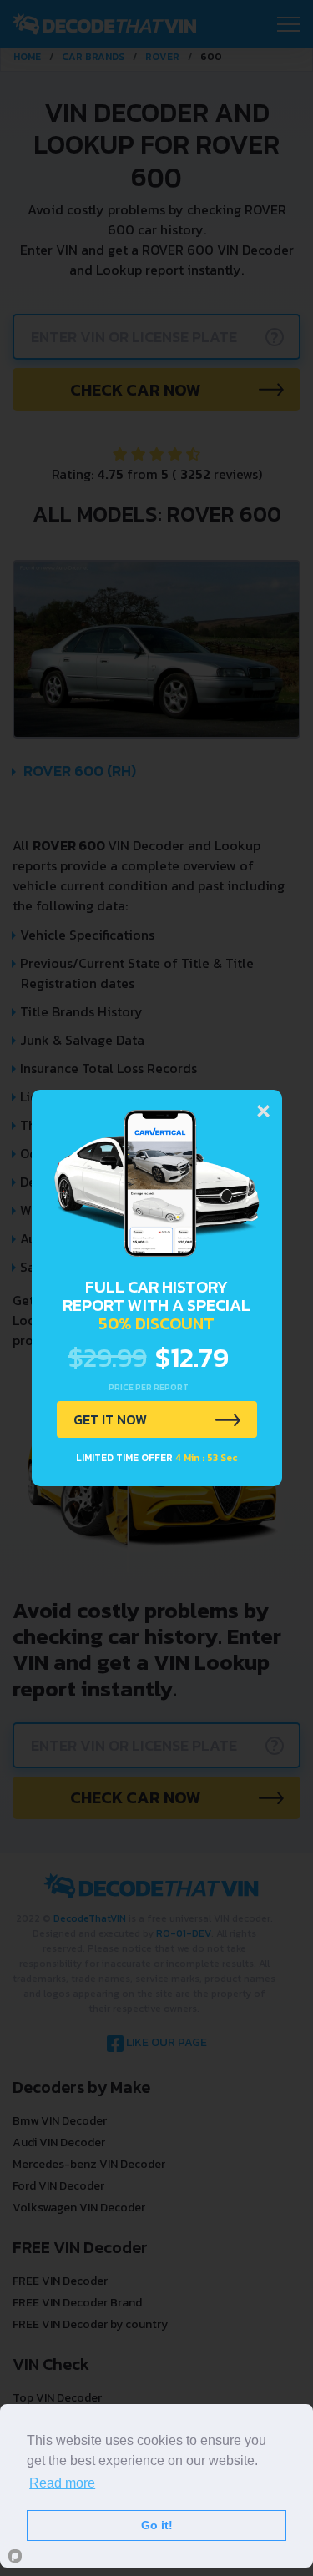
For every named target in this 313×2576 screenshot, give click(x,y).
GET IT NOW (110, 1419)
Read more (62, 2483)
